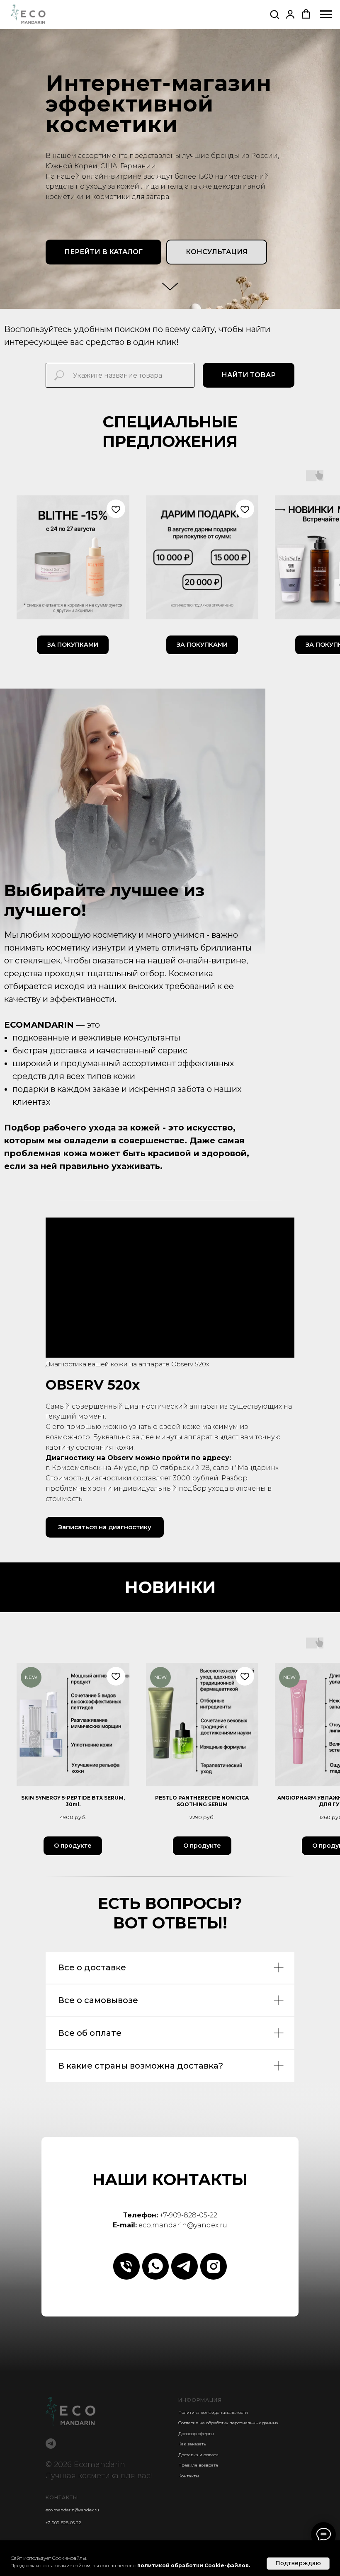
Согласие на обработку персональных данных (228, 2423)
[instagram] (214, 2266)
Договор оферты (196, 2434)
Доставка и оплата (198, 2455)
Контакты (189, 2476)
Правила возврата (198, 2465)
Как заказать (192, 2444)
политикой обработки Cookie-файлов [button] (193, 2565)
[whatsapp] (155, 2266)
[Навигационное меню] (326, 15)
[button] (274, 14)
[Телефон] (126, 2266)
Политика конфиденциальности (213, 2412)
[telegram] (185, 2266)
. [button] (249, 2565)
